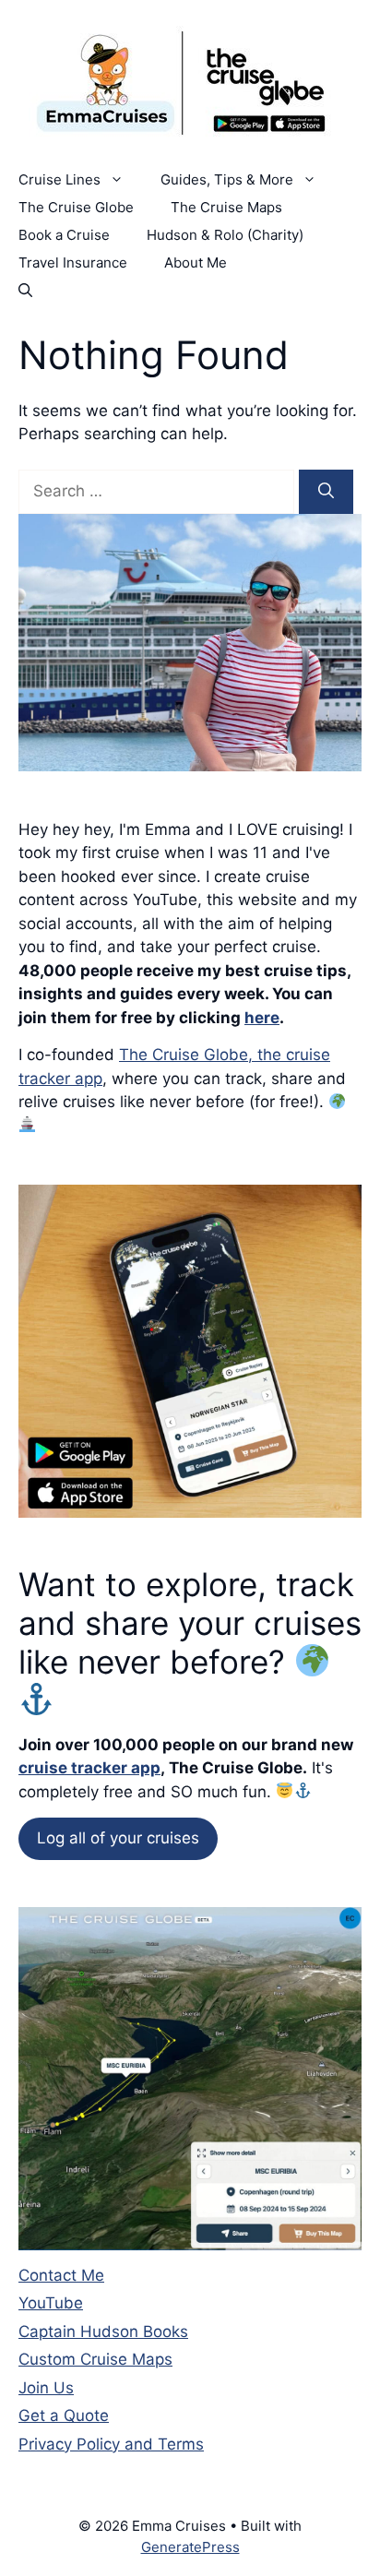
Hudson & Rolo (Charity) (225, 235)
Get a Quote (64, 2415)
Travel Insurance (73, 262)
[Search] (326, 492)
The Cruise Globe (76, 207)
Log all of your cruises (118, 1838)
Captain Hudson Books (103, 2332)
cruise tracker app (89, 1768)
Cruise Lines (59, 179)
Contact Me (61, 2275)
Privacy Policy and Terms (111, 2444)
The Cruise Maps (226, 207)
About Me (196, 262)
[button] (25, 291)
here (262, 1018)
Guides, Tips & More (227, 179)
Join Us (46, 2388)
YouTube (51, 2303)
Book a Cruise (64, 235)
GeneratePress (190, 2547)
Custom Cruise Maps (95, 2359)
